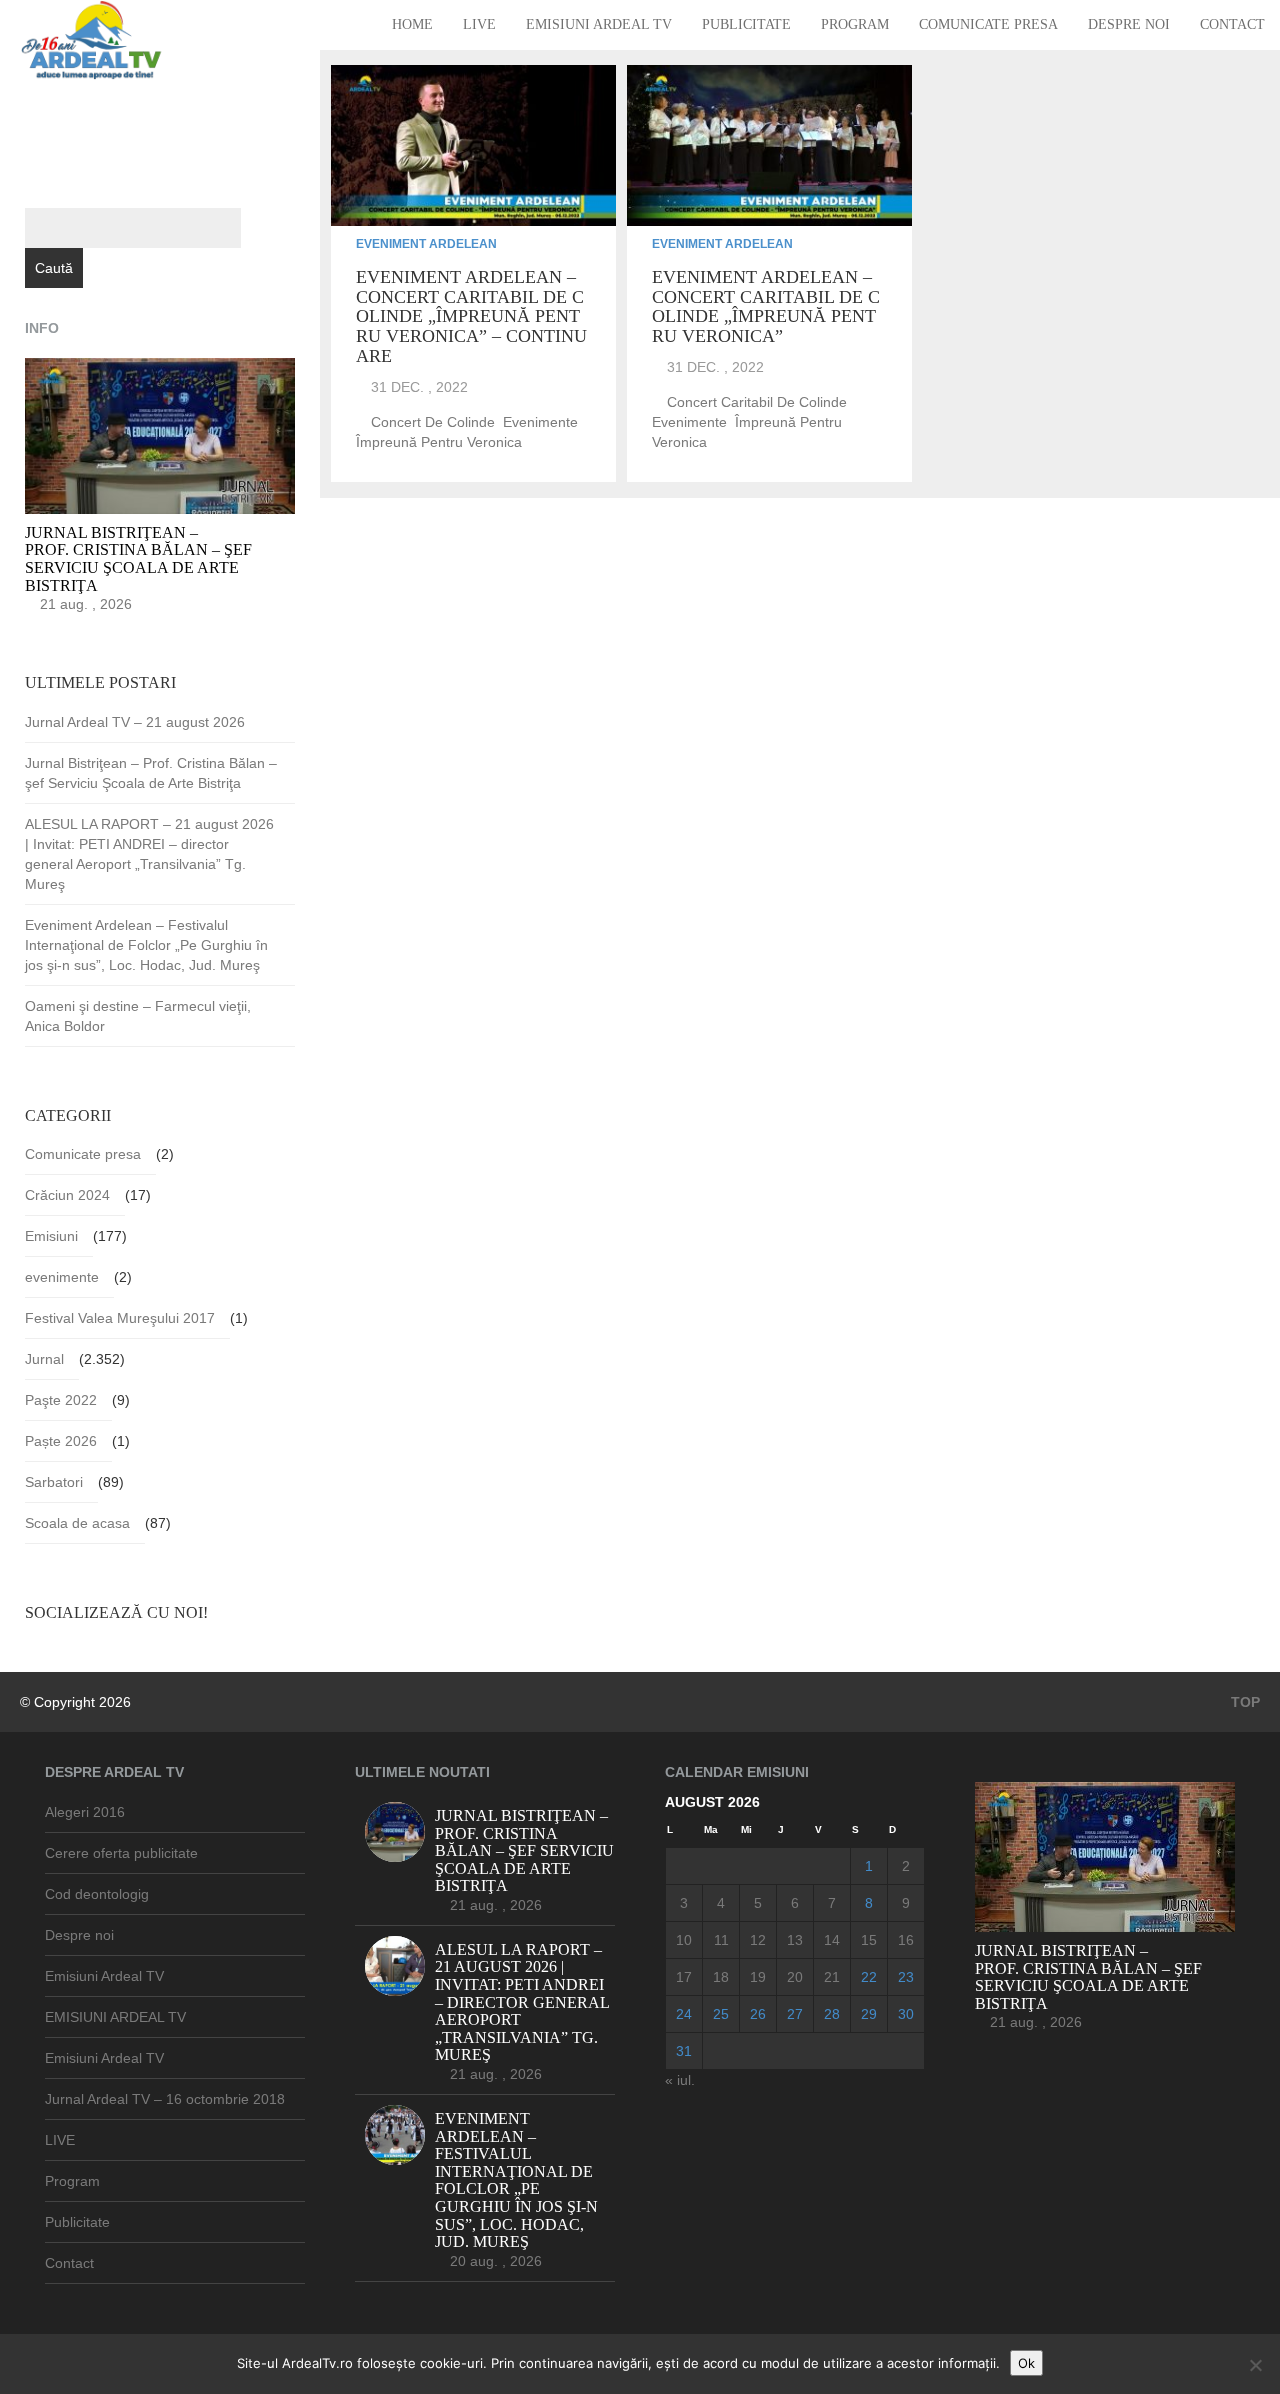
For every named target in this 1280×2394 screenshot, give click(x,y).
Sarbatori (54, 1482)
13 (795, 1940)
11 (721, 1940)
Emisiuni (51, 1236)
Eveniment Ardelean (426, 244)
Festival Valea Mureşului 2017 (120, 1318)
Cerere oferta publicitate (121, 1853)
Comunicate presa (988, 24)
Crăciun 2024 (67, 1195)
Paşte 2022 (61, 1400)
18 (721, 1977)
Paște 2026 (61, 1441)
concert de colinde (433, 422)
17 (684, 1977)
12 (758, 1940)
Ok (1026, 2363)
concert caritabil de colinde (757, 402)
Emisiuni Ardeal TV (599, 24)
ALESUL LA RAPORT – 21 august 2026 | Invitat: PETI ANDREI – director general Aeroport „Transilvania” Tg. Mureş (149, 854)
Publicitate (746, 24)
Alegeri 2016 (85, 1812)
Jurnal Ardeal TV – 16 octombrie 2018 (165, 2099)
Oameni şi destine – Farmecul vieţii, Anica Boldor (138, 1016)
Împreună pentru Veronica (439, 442)
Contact (1232, 24)
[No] (1255, 2365)
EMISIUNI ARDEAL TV (115, 2017)
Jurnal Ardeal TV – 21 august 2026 (135, 722)
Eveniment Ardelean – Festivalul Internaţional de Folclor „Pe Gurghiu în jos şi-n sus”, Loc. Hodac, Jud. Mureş (146, 945)
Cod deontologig (97, 1894)
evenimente (540, 422)
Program (855, 24)
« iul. (680, 2080)
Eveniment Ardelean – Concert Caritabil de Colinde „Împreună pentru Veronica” (766, 306)
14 (832, 1940)
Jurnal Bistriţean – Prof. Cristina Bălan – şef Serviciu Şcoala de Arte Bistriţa (151, 773)
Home (412, 24)
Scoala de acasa (77, 1523)
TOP (1243, 1702)
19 (758, 1977)
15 (869, 1940)
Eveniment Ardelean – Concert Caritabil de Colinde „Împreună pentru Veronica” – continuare (471, 316)
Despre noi (1129, 24)
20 (795, 1977)
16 (906, 1940)
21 (832, 1977)
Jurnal (44, 1359)
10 (684, 1940)
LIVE (479, 24)
